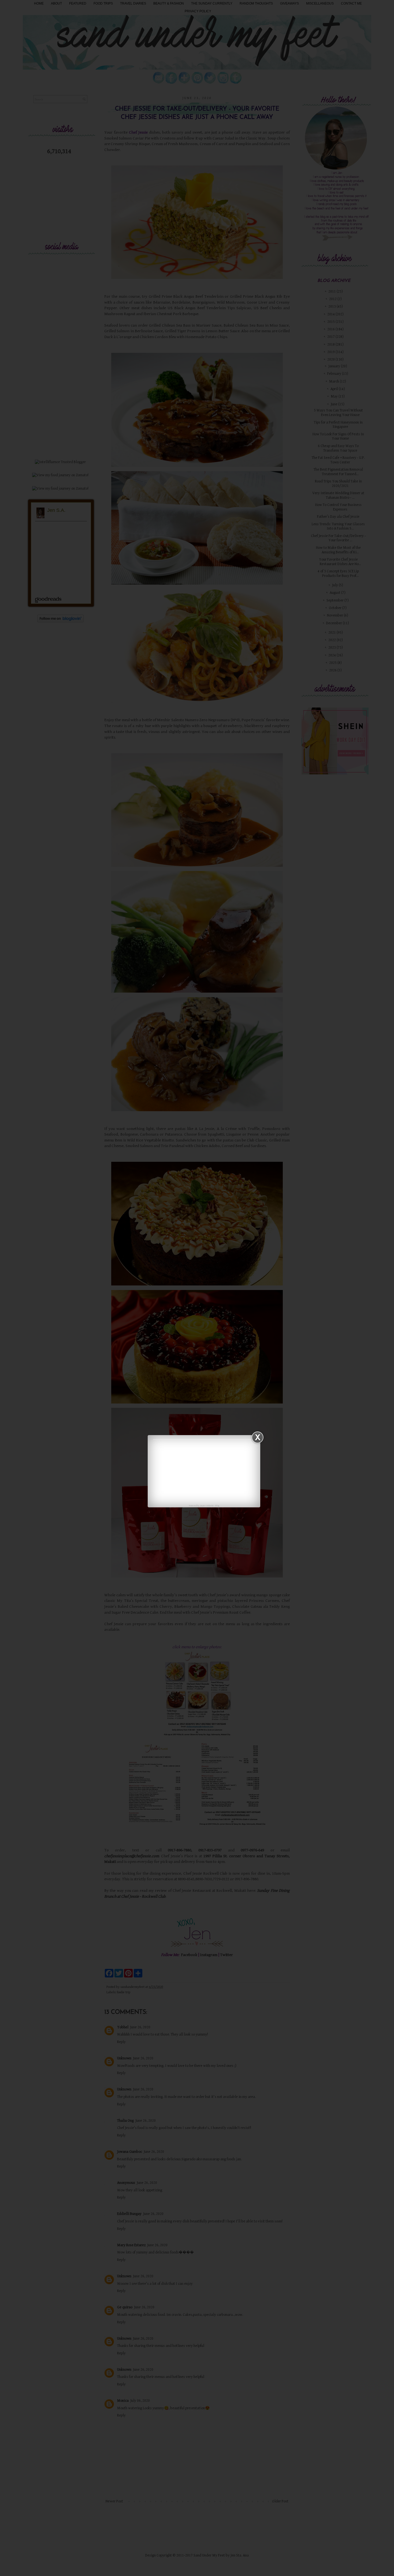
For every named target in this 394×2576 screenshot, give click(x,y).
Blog (217, 1506)
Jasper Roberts (207, 1506)
